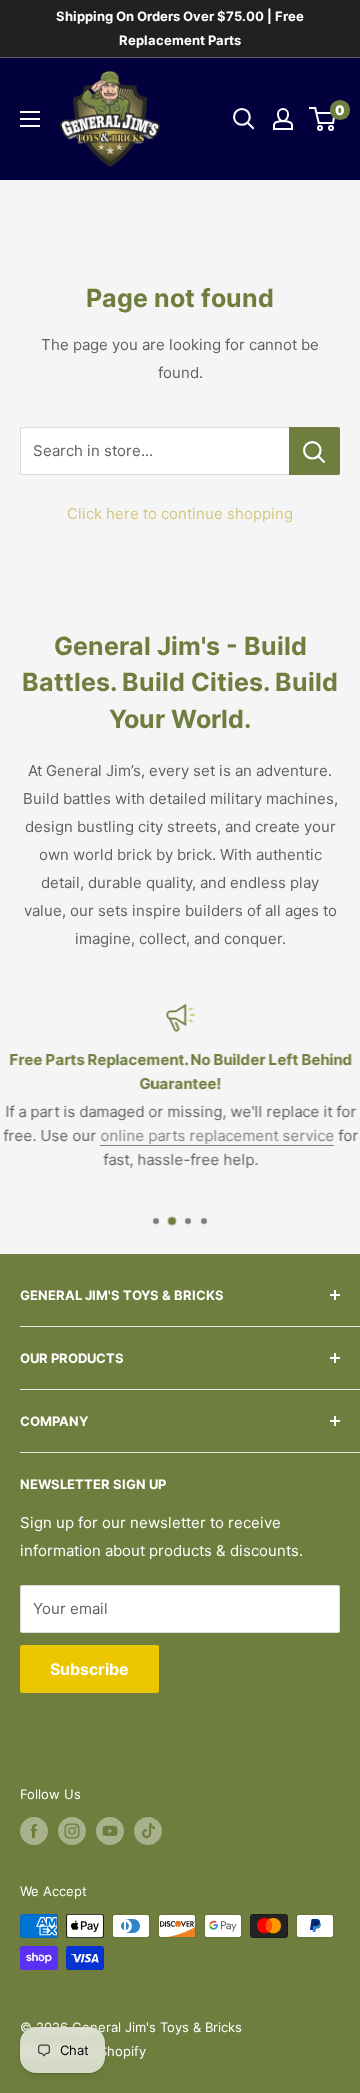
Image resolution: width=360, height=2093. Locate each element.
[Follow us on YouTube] (110, 1831)
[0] (323, 119)
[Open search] (244, 119)
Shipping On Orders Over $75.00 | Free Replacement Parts (180, 28)
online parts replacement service (217, 1135)
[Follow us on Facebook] (34, 1831)
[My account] (283, 119)
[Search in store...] (314, 451)
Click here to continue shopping (180, 513)
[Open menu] (30, 119)
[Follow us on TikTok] (148, 1831)
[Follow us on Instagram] (72, 1831)
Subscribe (89, 1669)
